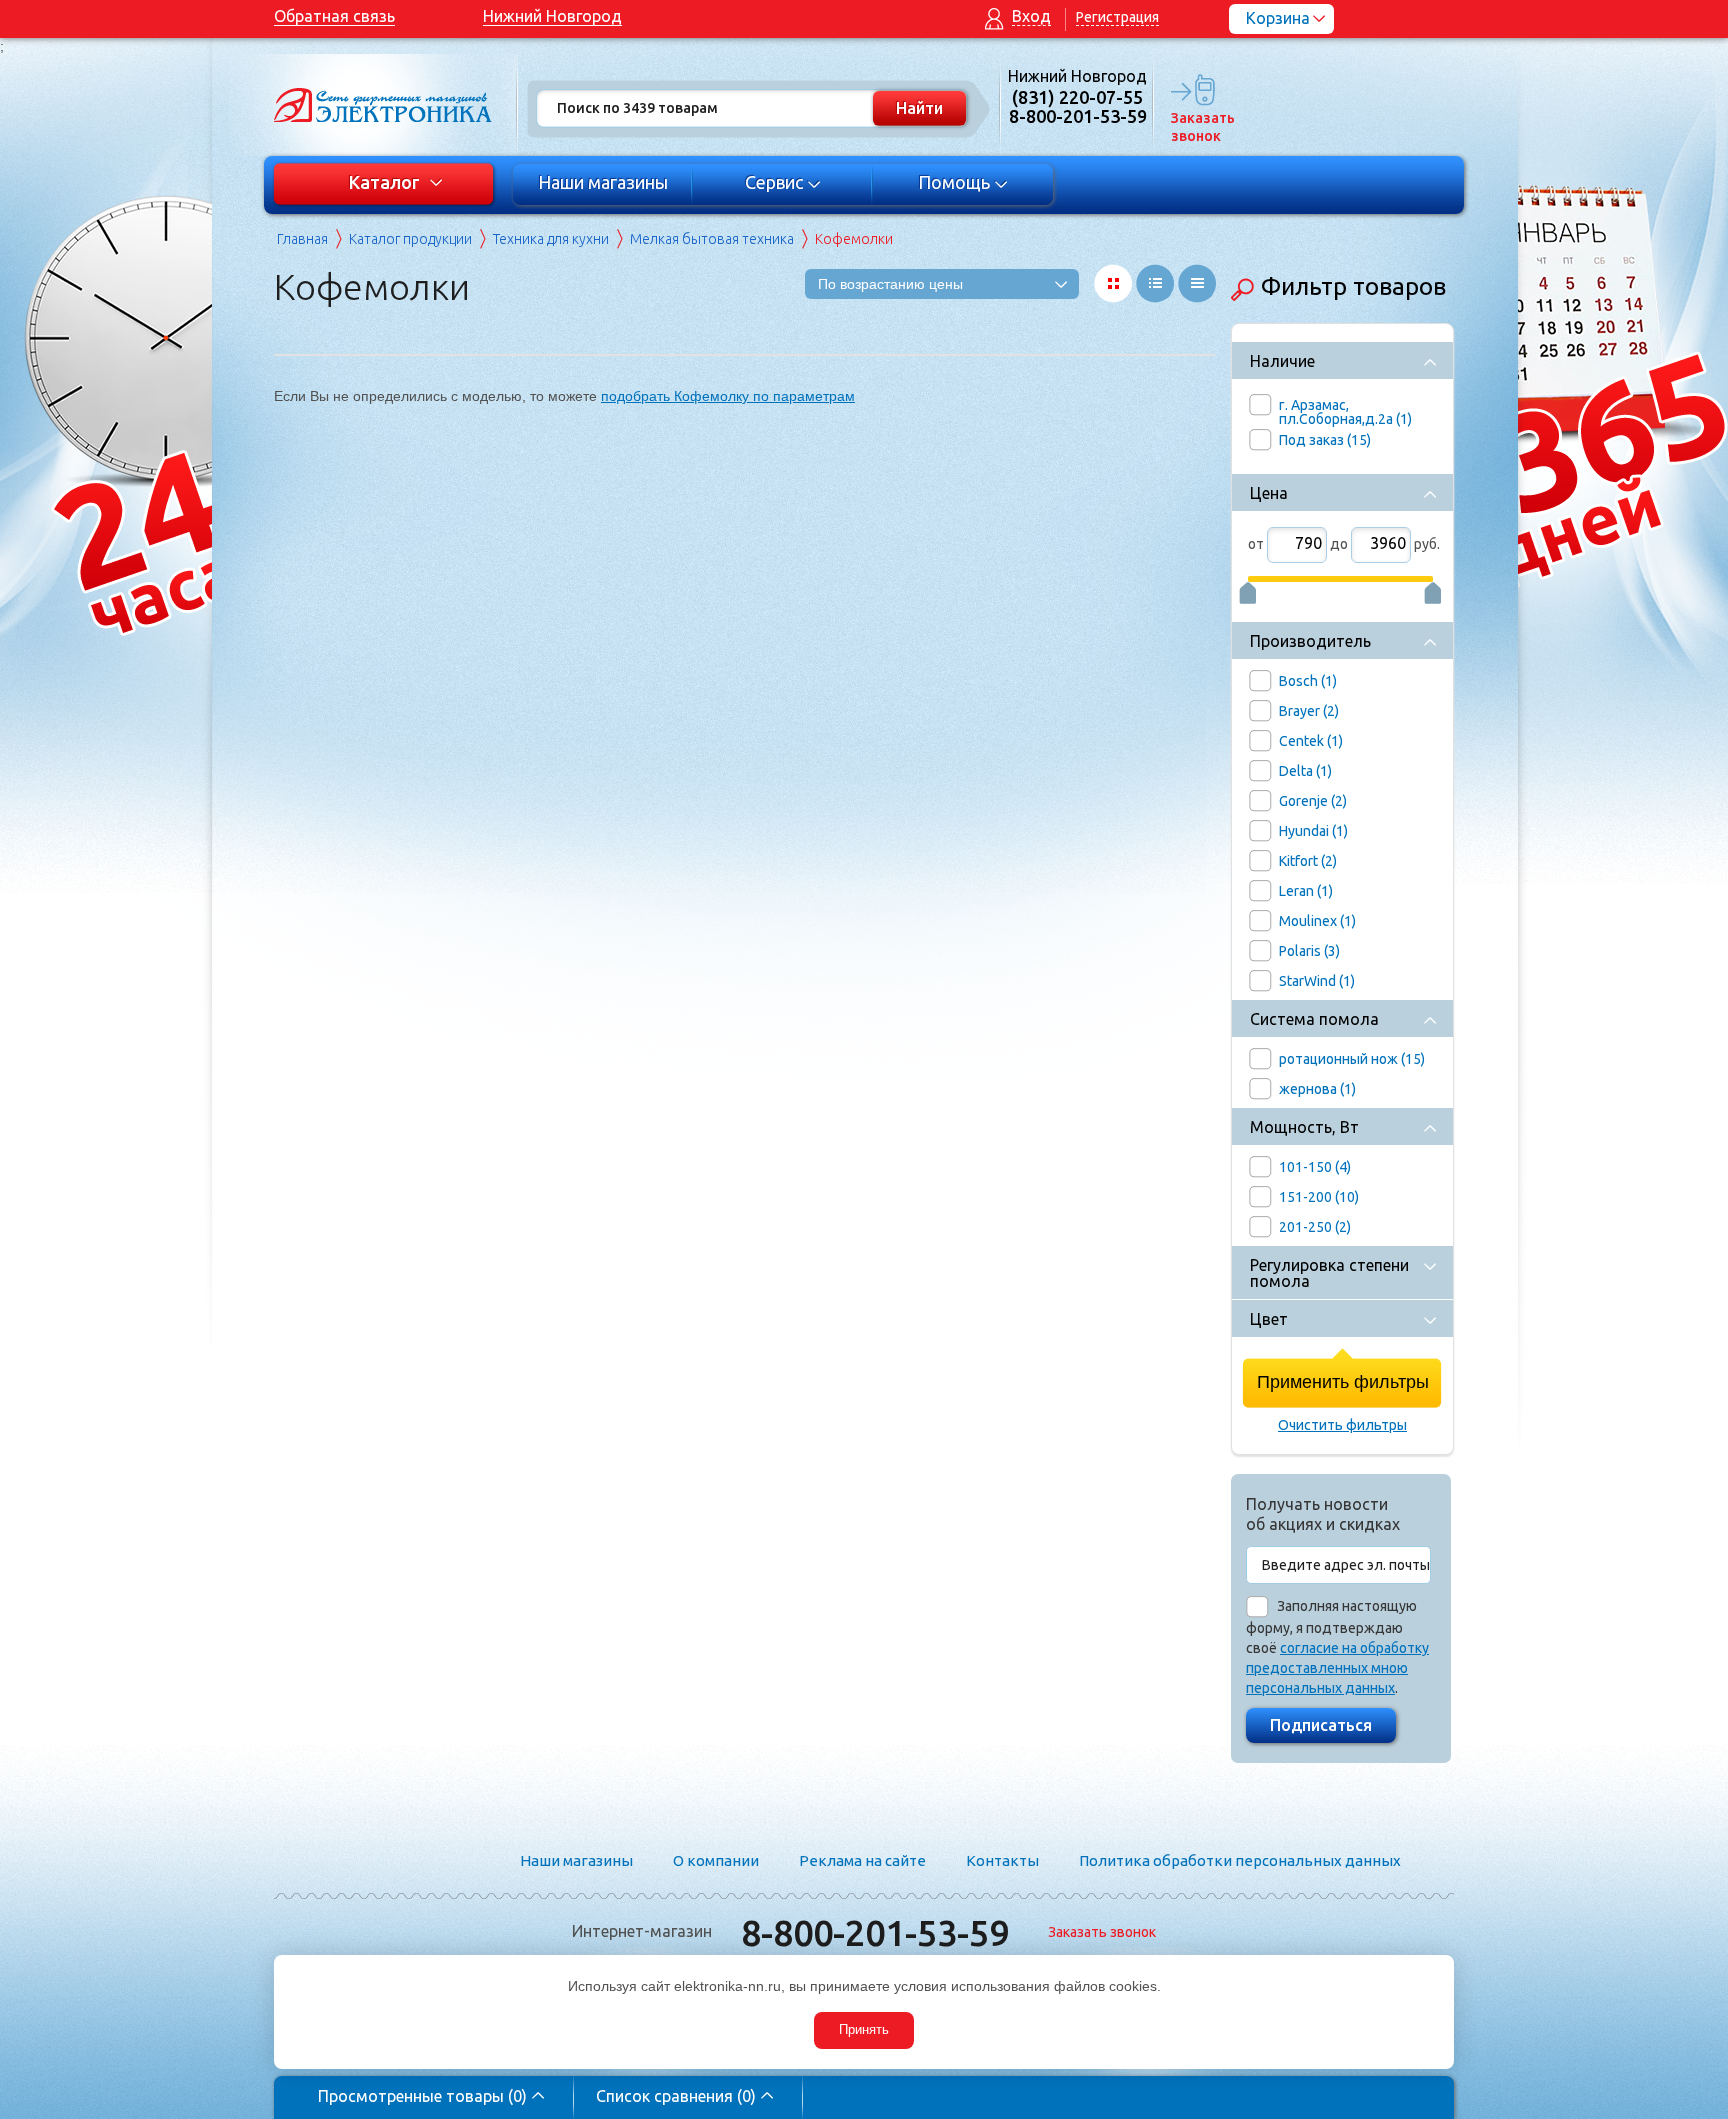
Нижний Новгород (552, 16)
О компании (716, 1860)
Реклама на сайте (862, 1860)
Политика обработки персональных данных (1240, 1860)
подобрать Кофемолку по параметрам (728, 396)
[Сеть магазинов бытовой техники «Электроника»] (384, 105)
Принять (864, 2029)
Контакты (1002, 1860)
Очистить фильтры (1342, 1425)
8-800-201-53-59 (875, 1932)
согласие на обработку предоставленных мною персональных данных (1337, 1668)
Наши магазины (603, 182)
